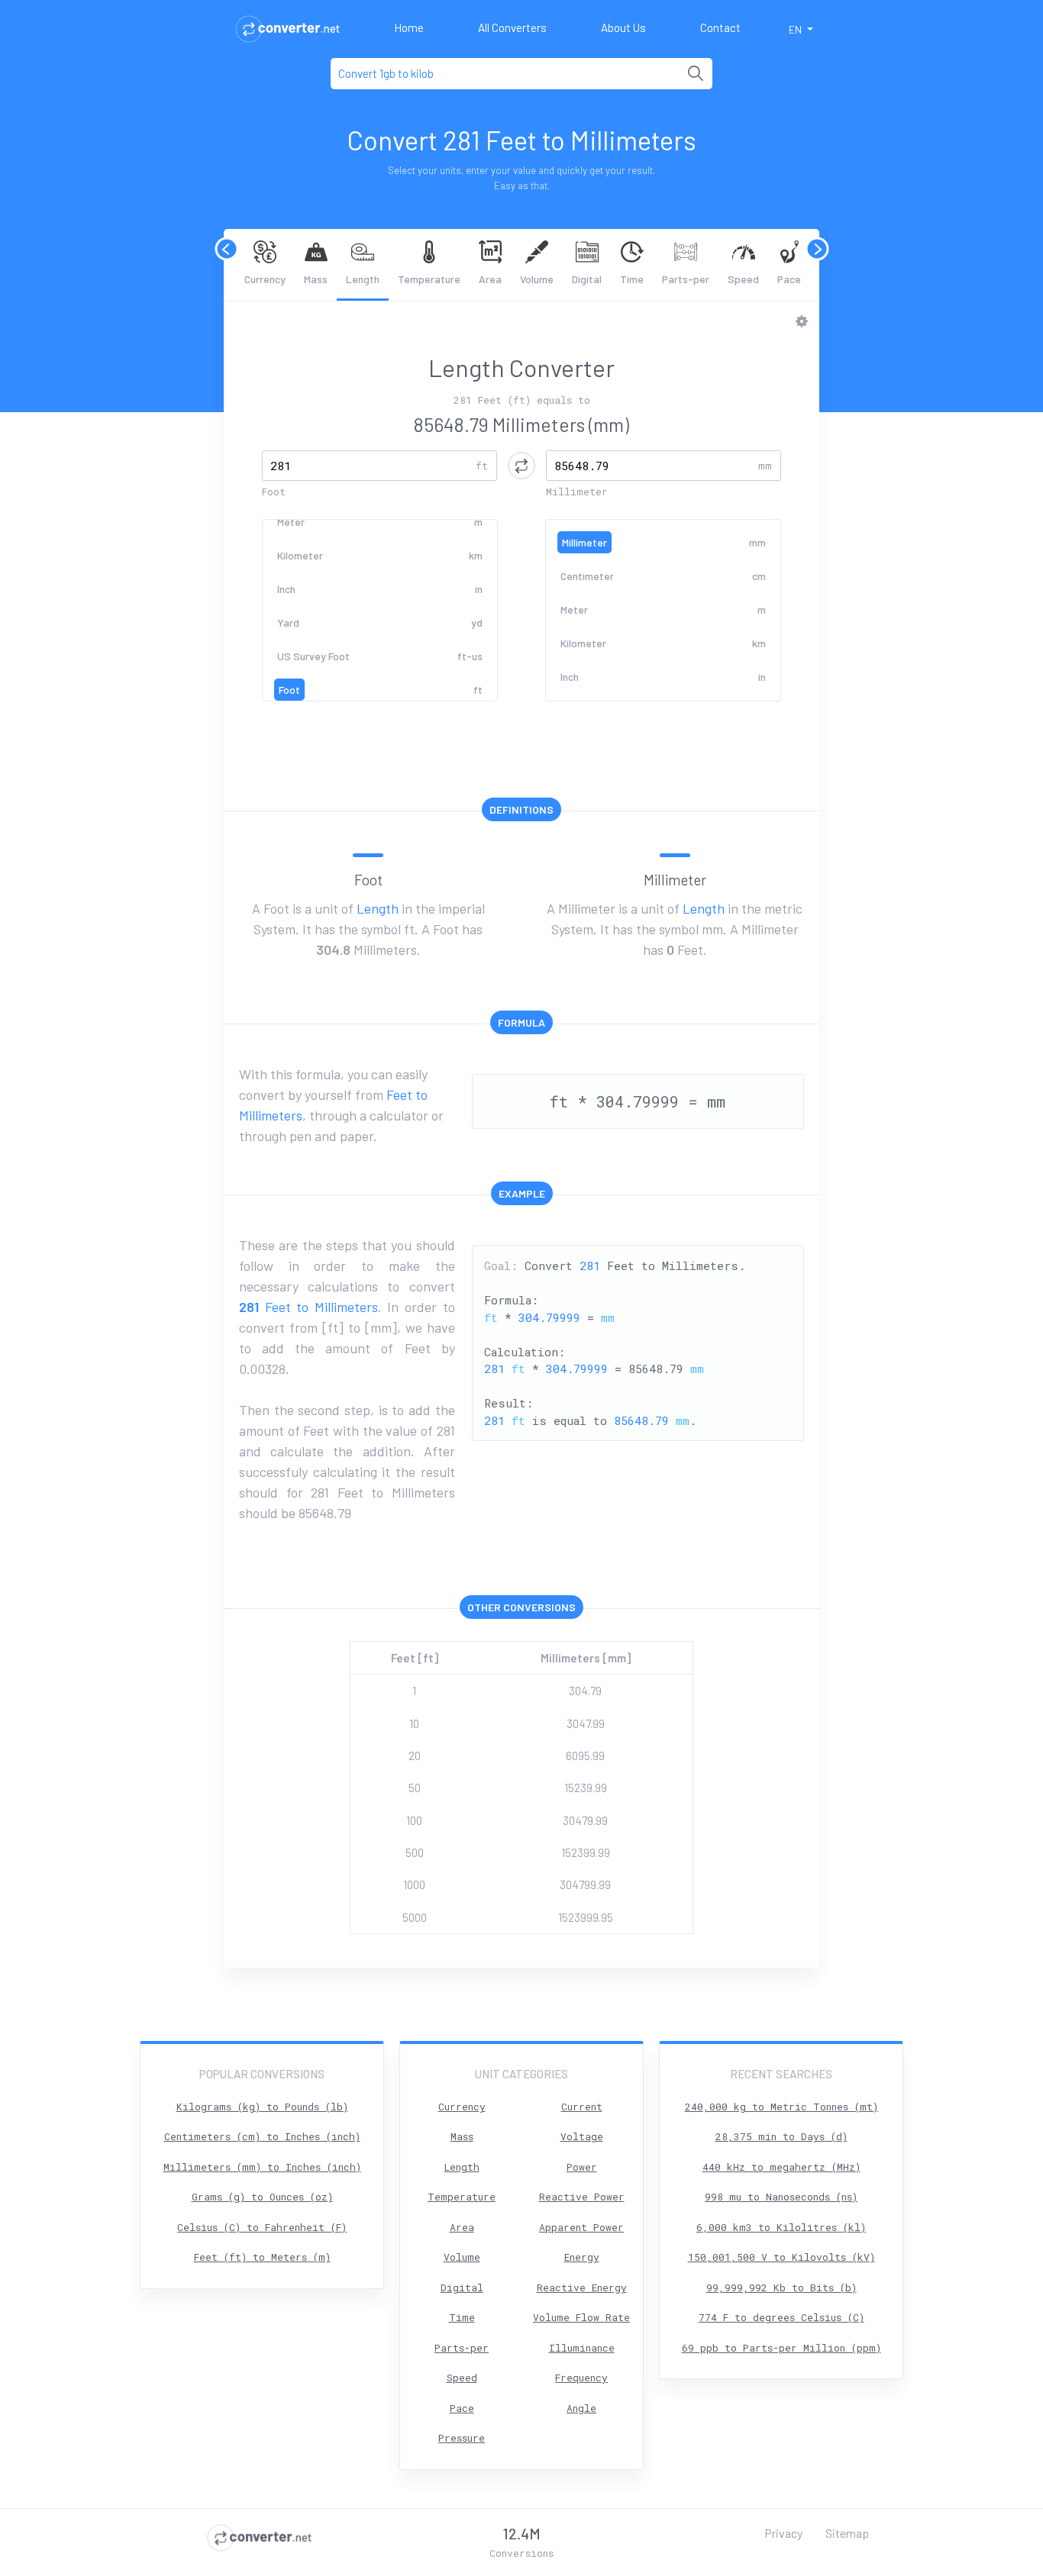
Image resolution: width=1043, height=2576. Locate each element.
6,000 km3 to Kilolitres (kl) (781, 2227)
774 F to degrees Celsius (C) (781, 2317)
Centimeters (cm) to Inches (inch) (262, 2136)
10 (414, 1723)
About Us (623, 27)
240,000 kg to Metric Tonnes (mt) (781, 2107)
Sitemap (847, 2533)
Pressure (462, 2438)
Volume (537, 279)
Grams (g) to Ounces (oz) (262, 2197)
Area (490, 279)
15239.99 (586, 1788)
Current (582, 2107)
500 (415, 1852)
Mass (316, 279)
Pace (789, 279)
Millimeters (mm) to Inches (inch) (262, 2167)
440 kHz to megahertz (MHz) (781, 2167)
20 (415, 1755)
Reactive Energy (582, 2287)
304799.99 (585, 1884)
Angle (581, 2408)
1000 (414, 1884)
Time (632, 279)
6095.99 (585, 1755)
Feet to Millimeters (308, 1307)
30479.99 (585, 1820)
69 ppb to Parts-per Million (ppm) (781, 2348)
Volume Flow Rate (581, 2317)
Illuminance (582, 2348)
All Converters (512, 27)
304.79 (585, 1691)
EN (796, 29)
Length (363, 279)
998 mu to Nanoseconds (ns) (781, 2197)
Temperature (429, 279)
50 (415, 1788)
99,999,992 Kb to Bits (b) (781, 2287)
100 (414, 1820)
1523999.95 (586, 1917)
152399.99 (586, 1852)
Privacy (783, 2533)
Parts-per (686, 279)
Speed (743, 279)
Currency (265, 279)
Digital (587, 279)
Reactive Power (582, 2197)
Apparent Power (581, 2227)
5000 (415, 1917)
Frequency (581, 2378)
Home (409, 27)
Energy (582, 2257)
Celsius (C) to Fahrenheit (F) (262, 2227)
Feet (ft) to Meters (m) (262, 2257)
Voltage (582, 2136)
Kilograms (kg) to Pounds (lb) (262, 2107)
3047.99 (586, 1723)
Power (582, 2167)
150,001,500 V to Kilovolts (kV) (781, 2257)
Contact (720, 27)
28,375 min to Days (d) (781, 2136)
